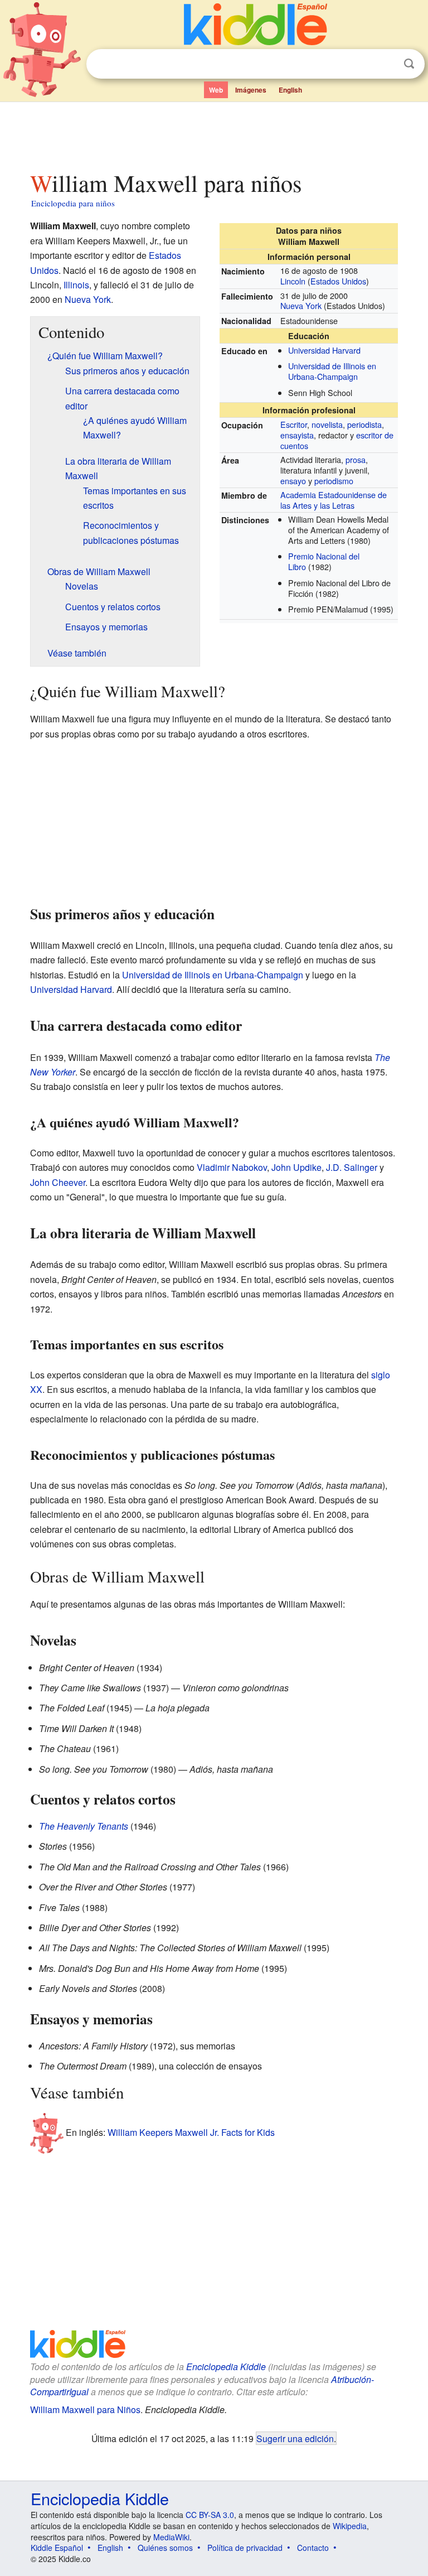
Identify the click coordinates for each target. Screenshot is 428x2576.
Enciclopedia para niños (73, 203)
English (290, 90)
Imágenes (251, 90)
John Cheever (58, 1182)
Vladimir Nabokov (232, 1167)
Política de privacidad (245, 2548)
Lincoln (293, 281)
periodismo (334, 481)
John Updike (296, 1167)
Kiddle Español (57, 2548)
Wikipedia (350, 2526)
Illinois (76, 285)
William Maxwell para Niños (85, 2409)
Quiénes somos (165, 2548)
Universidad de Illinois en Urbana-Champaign (332, 371)
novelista (327, 424)
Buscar (409, 64)
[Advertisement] (214, 133)
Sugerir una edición (295, 2438)
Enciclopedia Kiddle (226, 2367)
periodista (364, 424)
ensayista (297, 435)
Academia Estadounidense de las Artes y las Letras (334, 500)
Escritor (294, 424)
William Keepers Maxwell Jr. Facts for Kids (191, 2132)
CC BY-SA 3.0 (210, 2515)
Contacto (313, 2548)
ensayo (293, 481)
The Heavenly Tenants (84, 1826)
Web (216, 90)
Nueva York (301, 305)
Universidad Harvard (324, 350)
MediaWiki (171, 2537)
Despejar (386, 64)
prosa (356, 459)
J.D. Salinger (352, 1167)
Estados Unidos (338, 281)
